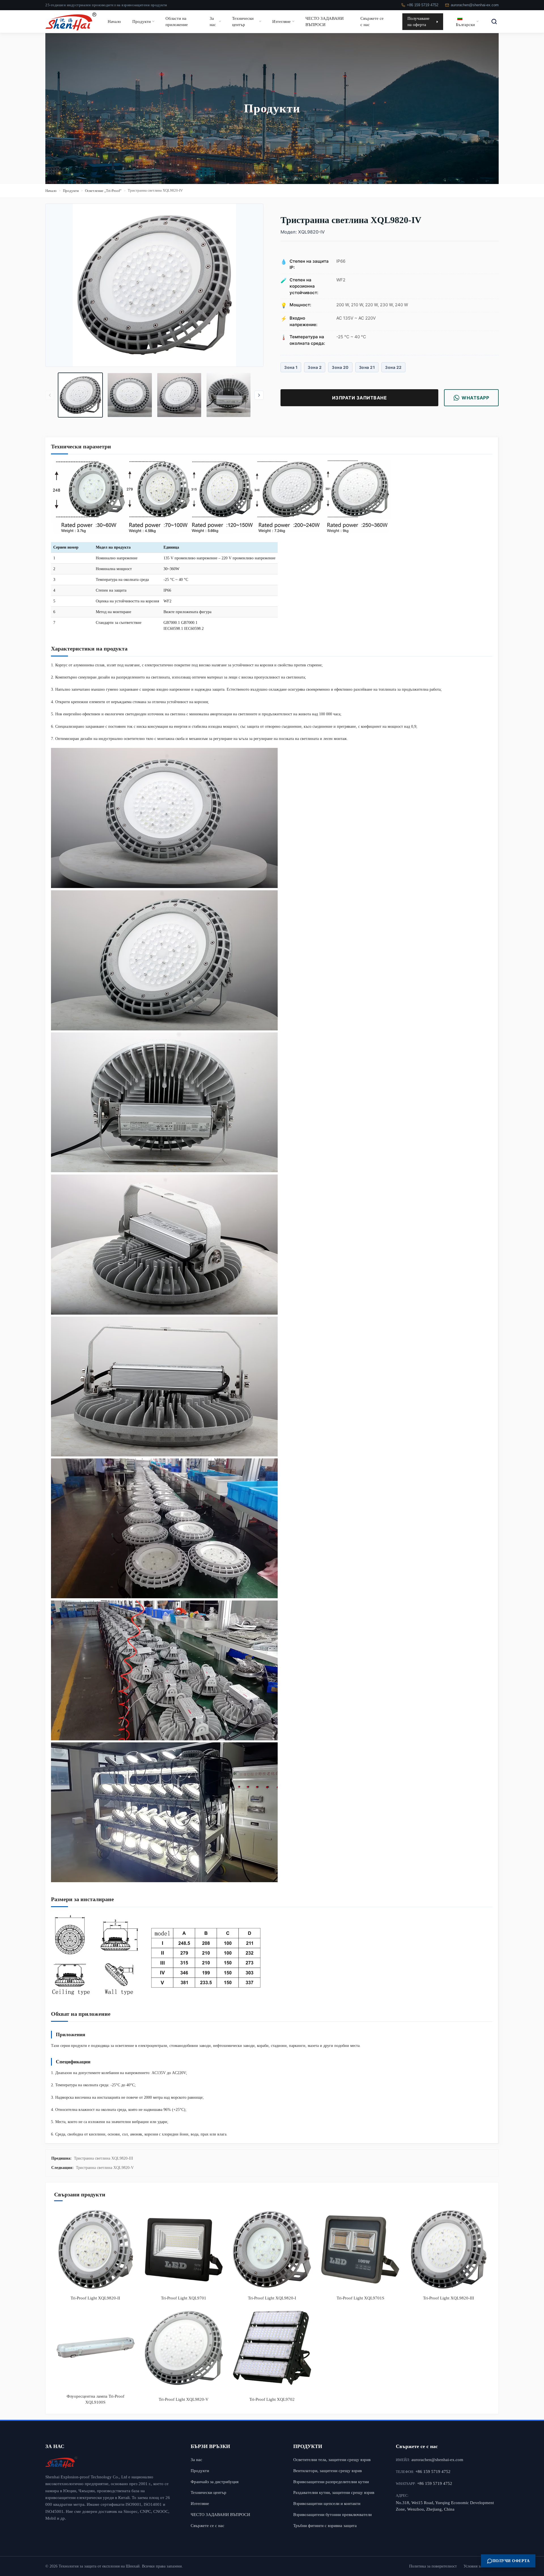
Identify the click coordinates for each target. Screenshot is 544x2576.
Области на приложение (177, 21)
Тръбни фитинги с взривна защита (325, 2525)
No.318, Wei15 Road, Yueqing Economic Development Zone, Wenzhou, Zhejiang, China (445, 2506)
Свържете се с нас (372, 21)
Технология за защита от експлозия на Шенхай (99, 2566)
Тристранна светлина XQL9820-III (104, 2158)
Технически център (243, 21)
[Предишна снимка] (50, 395)
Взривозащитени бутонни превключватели (332, 2514)
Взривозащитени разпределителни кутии (331, 2482)
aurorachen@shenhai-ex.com (475, 5)
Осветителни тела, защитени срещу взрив (332, 2460)
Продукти (142, 21)
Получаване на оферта (418, 21)
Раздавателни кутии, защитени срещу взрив (334, 2492)
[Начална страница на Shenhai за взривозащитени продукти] (110, 2462)
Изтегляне (281, 21)
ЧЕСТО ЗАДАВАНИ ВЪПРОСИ (325, 21)
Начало (114, 21)
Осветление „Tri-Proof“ (103, 191)
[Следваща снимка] (259, 395)
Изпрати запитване (360, 398)
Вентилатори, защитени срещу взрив (328, 2471)
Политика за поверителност (433, 2566)
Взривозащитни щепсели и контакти (327, 2503)
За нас (213, 21)
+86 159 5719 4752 (423, 5)
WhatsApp (475, 398)
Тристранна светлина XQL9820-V (105, 2168)
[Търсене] (494, 22)
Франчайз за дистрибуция (215, 2482)
